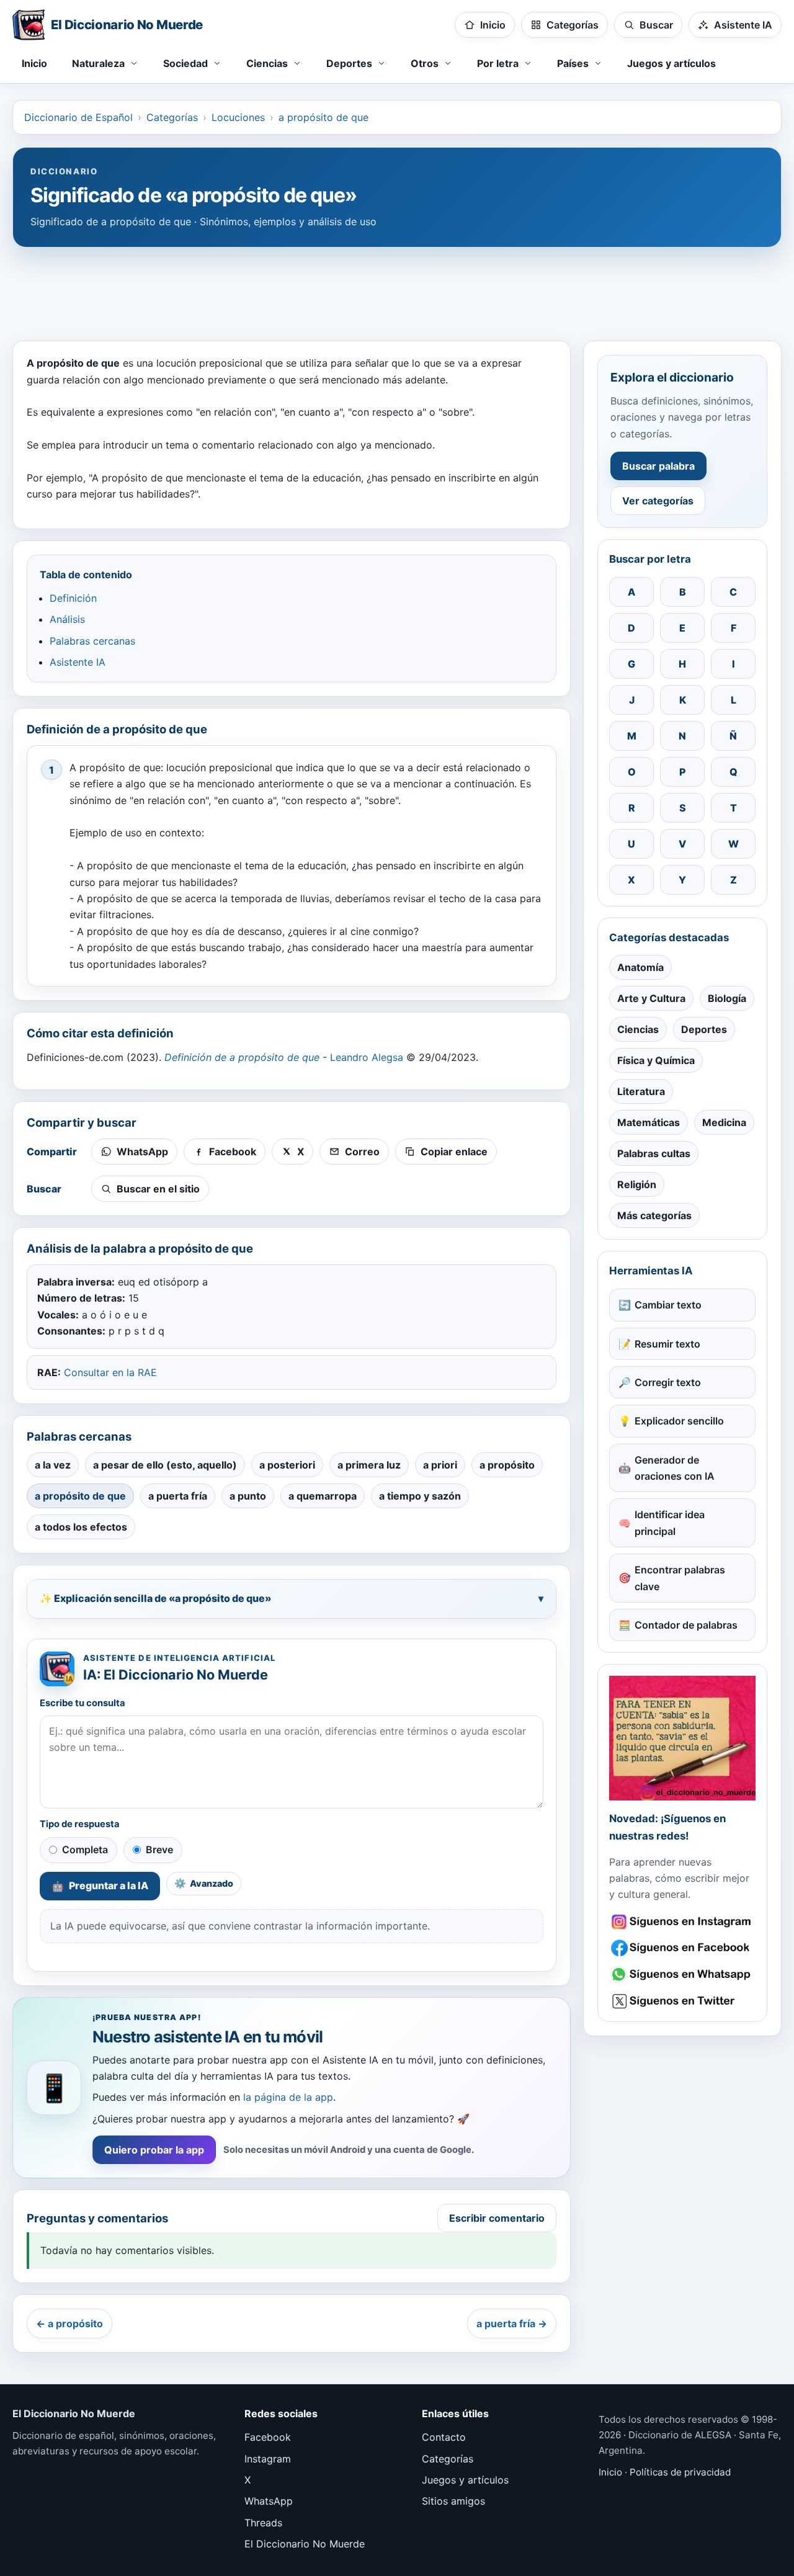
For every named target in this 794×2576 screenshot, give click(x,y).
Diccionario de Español (78, 117)
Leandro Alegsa (367, 1057)
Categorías (172, 117)
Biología (727, 998)
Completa (85, 1849)
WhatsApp (269, 2501)
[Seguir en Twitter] (682, 2001)
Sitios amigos (453, 2501)
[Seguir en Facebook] (682, 1948)
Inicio (34, 63)
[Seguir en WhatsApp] (682, 1974)
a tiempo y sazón (420, 1496)
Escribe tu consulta (83, 1703)
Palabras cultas (654, 1153)
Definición (73, 598)
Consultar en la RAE (110, 1372)
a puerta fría (178, 1496)
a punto (248, 1496)
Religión (637, 1184)
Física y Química (656, 1060)
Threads (263, 2523)
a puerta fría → (512, 2323)
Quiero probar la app (154, 2150)
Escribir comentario (497, 2218)
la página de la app (288, 2097)
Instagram (268, 2459)
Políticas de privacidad (680, 2472)
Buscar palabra (658, 466)
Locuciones (238, 117)
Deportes (704, 1029)
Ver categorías (658, 501)
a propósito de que (323, 117)
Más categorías (654, 1215)
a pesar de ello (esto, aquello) (165, 1465)
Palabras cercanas (92, 641)
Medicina (724, 1122)
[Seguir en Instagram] (682, 1922)
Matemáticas (649, 1122)
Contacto (444, 2437)
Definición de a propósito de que (242, 1057)
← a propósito (69, 2323)
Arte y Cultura (651, 998)
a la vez (53, 1465)
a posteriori (287, 1465)
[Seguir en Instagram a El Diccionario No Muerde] (682, 1738)
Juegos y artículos (671, 63)
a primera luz (369, 1465)
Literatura (641, 1091)
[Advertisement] (397, 288)
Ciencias (638, 1029)
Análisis (67, 619)
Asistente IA (78, 662)
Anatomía (640, 967)
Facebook (268, 2437)
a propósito (507, 1465)
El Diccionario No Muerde (305, 2544)
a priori (440, 1465)
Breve (159, 1849)
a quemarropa (323, 1496)
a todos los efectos (81, 1527)
